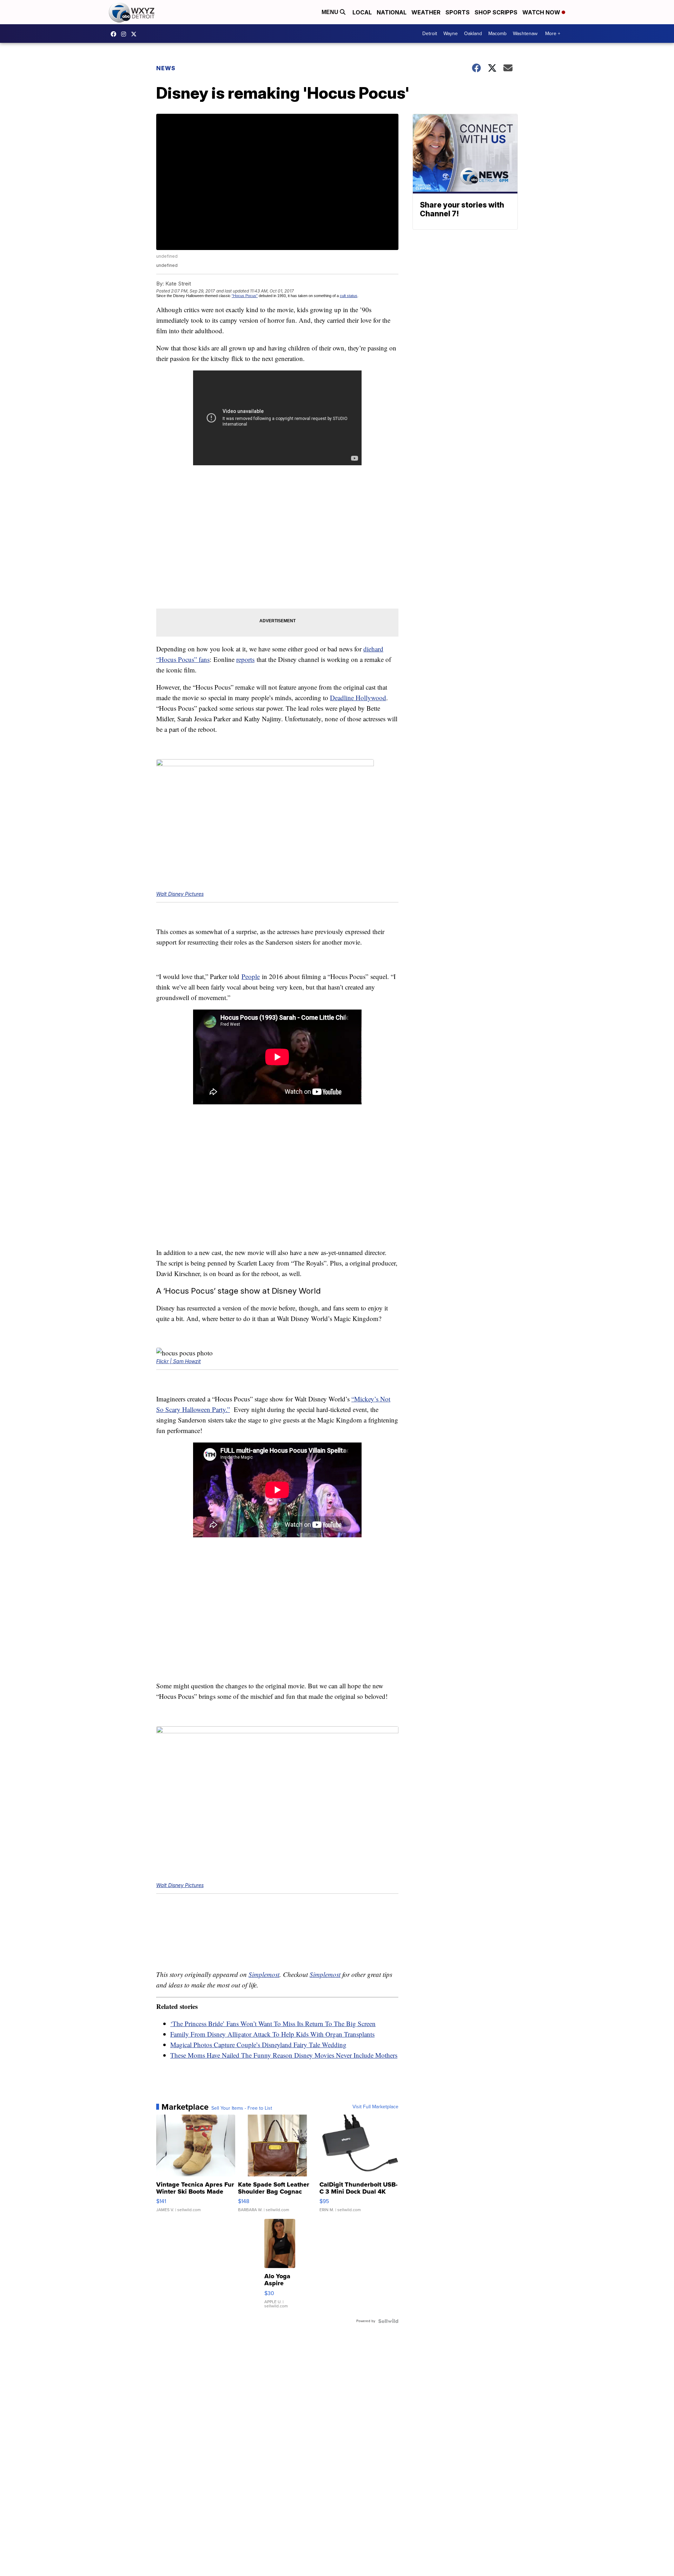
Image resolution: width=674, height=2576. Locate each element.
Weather (426, 12)
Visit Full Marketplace (375, 2107)
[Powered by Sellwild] (388, 2321)
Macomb (497, 34)
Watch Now (542, 12)
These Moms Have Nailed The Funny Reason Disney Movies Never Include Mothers (284, 2055)
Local (362, 12)
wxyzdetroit (115, 34)
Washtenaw (525, 34)
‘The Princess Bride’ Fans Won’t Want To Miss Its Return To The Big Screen (273, 2023)
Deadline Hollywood (358, 698)
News (166, 68)
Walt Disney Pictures (180, 894)
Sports (458, 12)
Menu (331, 12)
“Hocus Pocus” (245, 296)
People (251, 976)
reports (245, 659)
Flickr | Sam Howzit (179, 1361)
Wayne (451, 34)
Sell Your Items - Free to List (242, 2108)
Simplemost (264, 1974)
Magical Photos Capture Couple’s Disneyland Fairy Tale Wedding (258, 2045)
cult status (349, 296)
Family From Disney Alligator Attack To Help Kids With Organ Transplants (272, 2034)
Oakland (473, 34)
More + (553, 34)
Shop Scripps (496, 12)
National (392, 12)
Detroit (430, 34)
